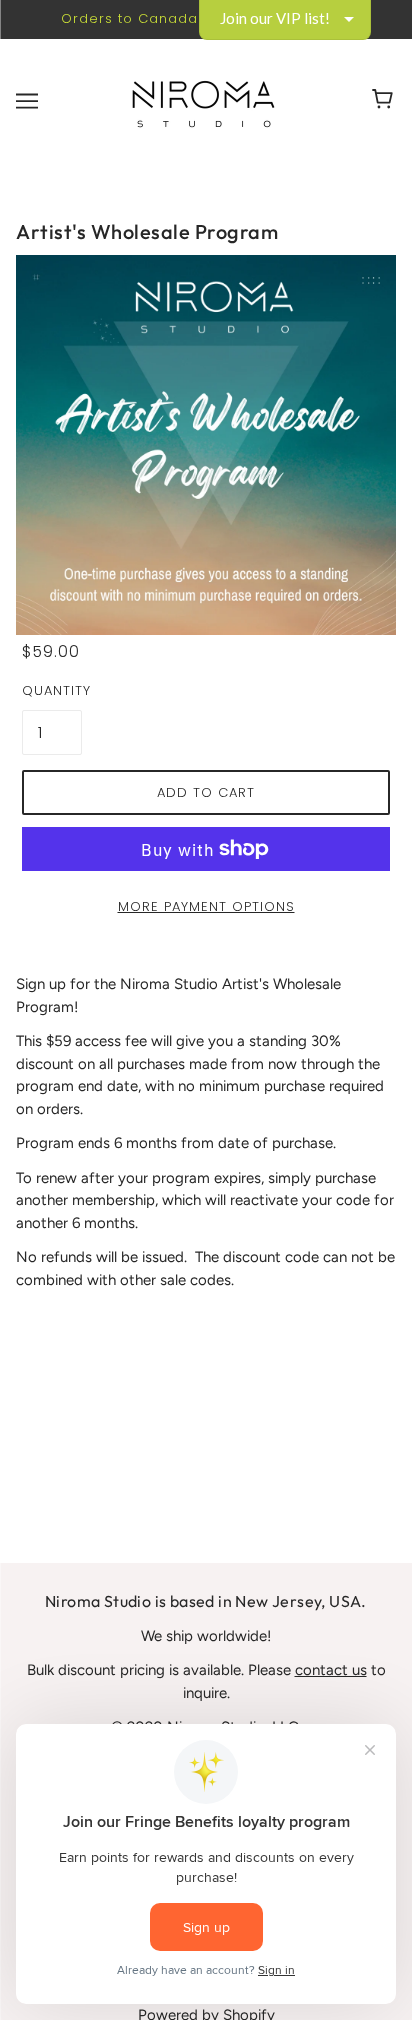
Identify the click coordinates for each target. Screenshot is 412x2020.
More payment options (206, 906)
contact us (331, 1670)
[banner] (203, 100)
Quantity (52, 690)
